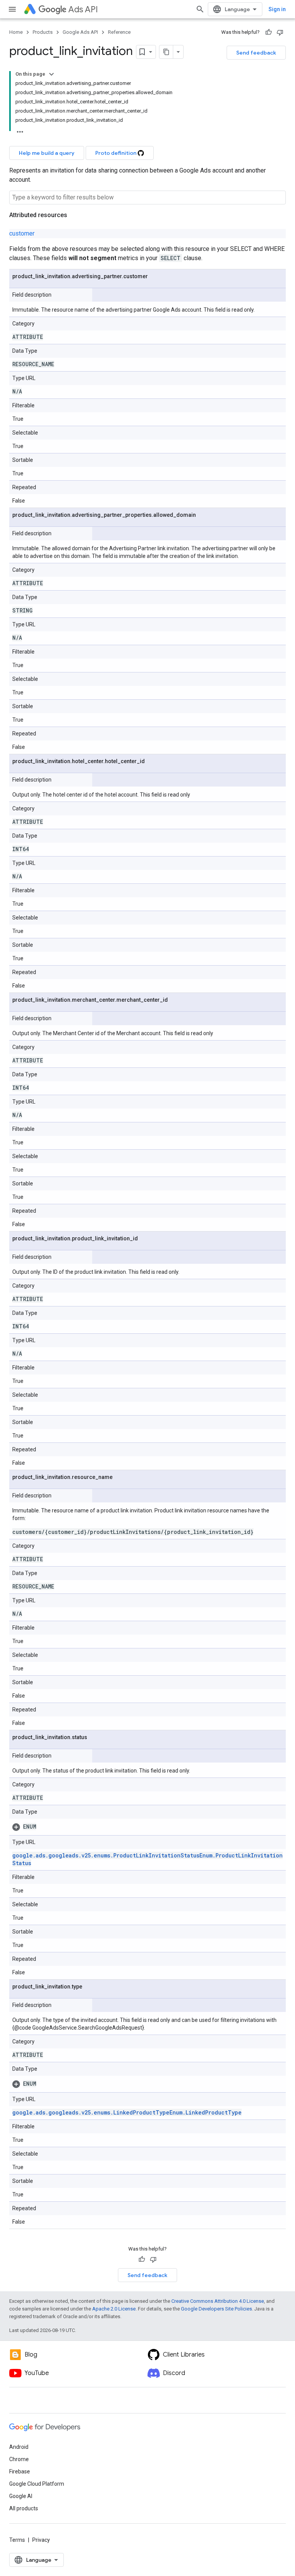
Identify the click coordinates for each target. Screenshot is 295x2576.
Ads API (83, 9)
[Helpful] (268, 32)
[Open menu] (12, 9)
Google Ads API (80, 32)
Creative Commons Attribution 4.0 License (218, 2301)
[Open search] (200, 9)
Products (43, 32)
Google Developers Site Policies (216, 2309)
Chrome (19, 2459)
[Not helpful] (280, 32)
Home (16, 32)
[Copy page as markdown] (166, 52)
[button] (147, 1827)
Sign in (277, 9)
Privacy (41, 2540)
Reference (119, 32)
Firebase (20, 2471)
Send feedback (256, 53)
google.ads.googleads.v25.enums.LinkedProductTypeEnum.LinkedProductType (127, 2112)
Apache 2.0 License (114, 2309)
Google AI (21, 2496)
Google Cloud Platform (37, 2484)
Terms (17, 2540)
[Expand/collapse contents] (51, 74)
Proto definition (116, 153)
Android (19, 2447)
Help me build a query (47, 153)
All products (24, 2508)
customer (22, 233)
